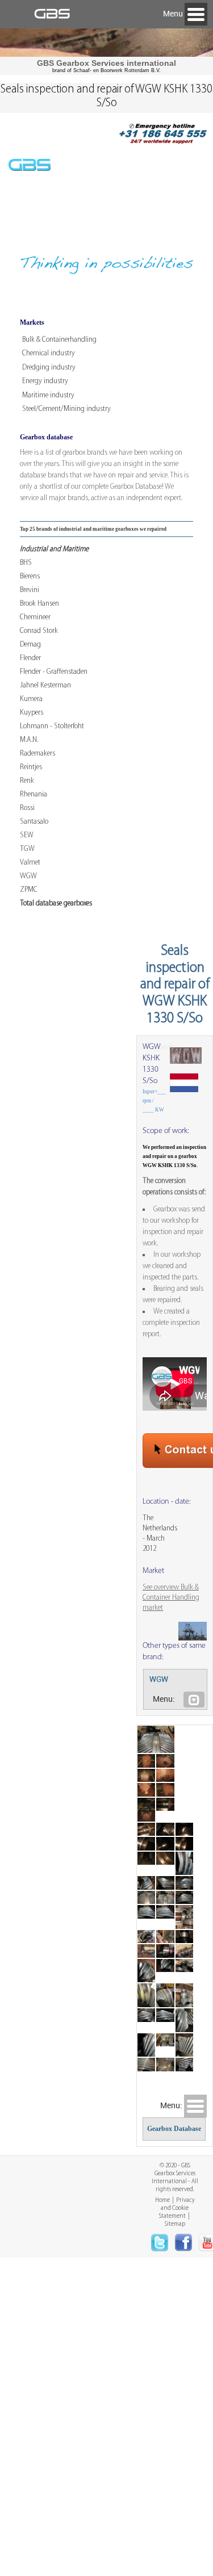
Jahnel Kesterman (45, 685)
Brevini (30, 590)
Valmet (30, 863)
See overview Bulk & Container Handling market (171, 1598)
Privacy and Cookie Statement (177, 2208)
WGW (28, 876)
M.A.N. (29, 740)
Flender (30, 658)
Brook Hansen (39, 604)
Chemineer (35, 617)
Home (162, 2200)
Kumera (31, 699)
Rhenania (34, 794)
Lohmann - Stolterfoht (52, 726)
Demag (30, 645)
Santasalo (34, 822)
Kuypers (32, 713)
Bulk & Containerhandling (59, 340)
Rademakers (37, 754)
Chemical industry (49, 353)
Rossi (27, 808)
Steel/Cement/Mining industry (66, 409)
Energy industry (45, 381)
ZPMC (29, 890)
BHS (26, 563)
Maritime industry (48, 395)
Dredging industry (49, 368)
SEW (27, 835)
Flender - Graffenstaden (54, 672)
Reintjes (31, 767)
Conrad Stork (39, 631)
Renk (27, 781)
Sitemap (175, 2224)
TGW (27, 849)
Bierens (30, 576)
